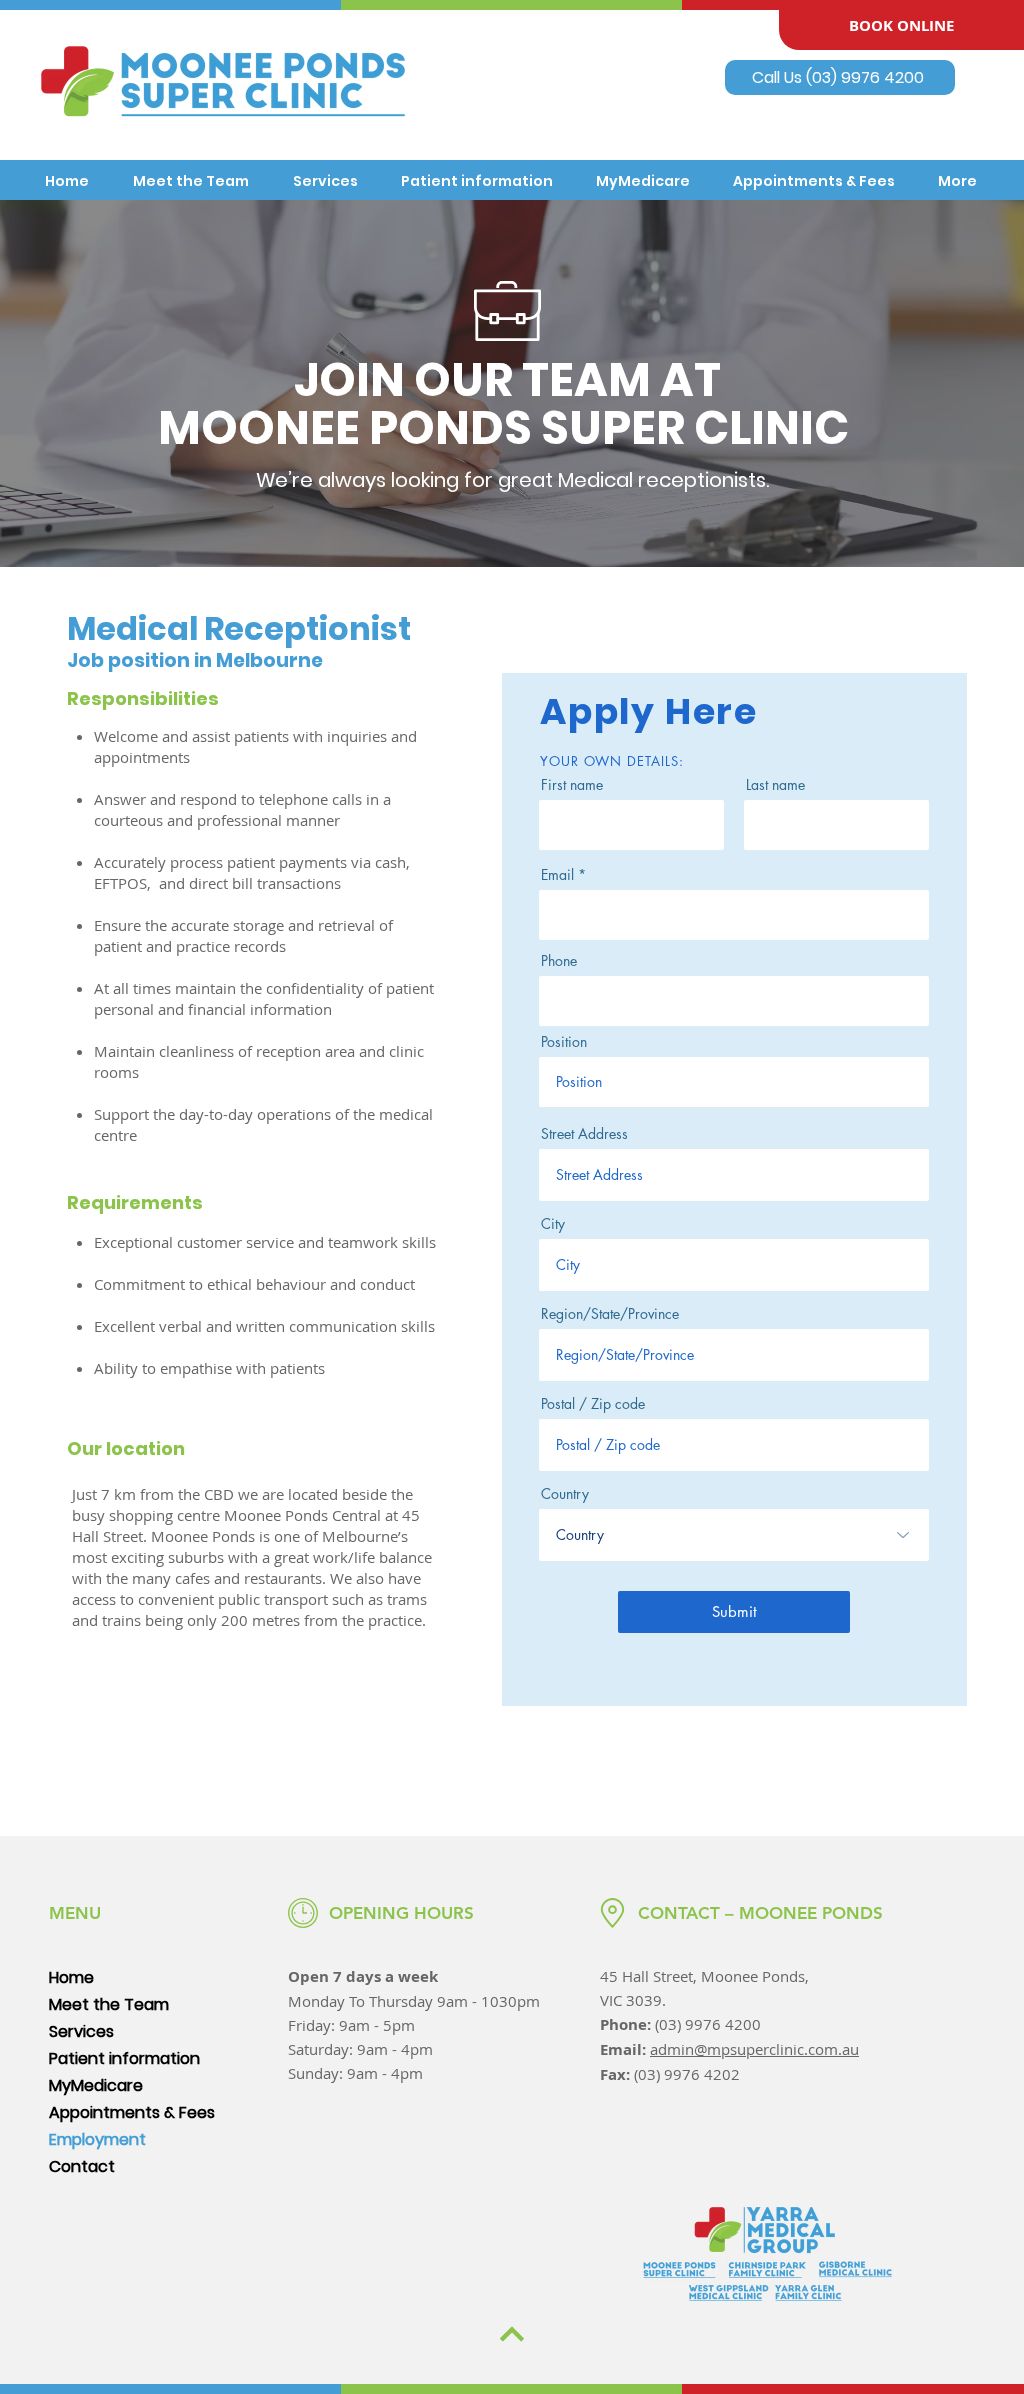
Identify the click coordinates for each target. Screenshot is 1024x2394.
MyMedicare (96, 2085)
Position (564, 1042)
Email (557, 875)
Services (81, 2031)
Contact (82, 2166)
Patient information (124, 2058)
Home (71, 1977)
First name (572, 785)
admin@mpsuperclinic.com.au (754, 2049)
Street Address (584, 1134)
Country (565, 1494)
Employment (97, 2139)
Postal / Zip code (593, 1404)
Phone (559, 961)
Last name (775, 785)
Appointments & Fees (132, 2112)
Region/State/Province (610, 1314)
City (553, 1224)
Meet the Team (109, 2004)
